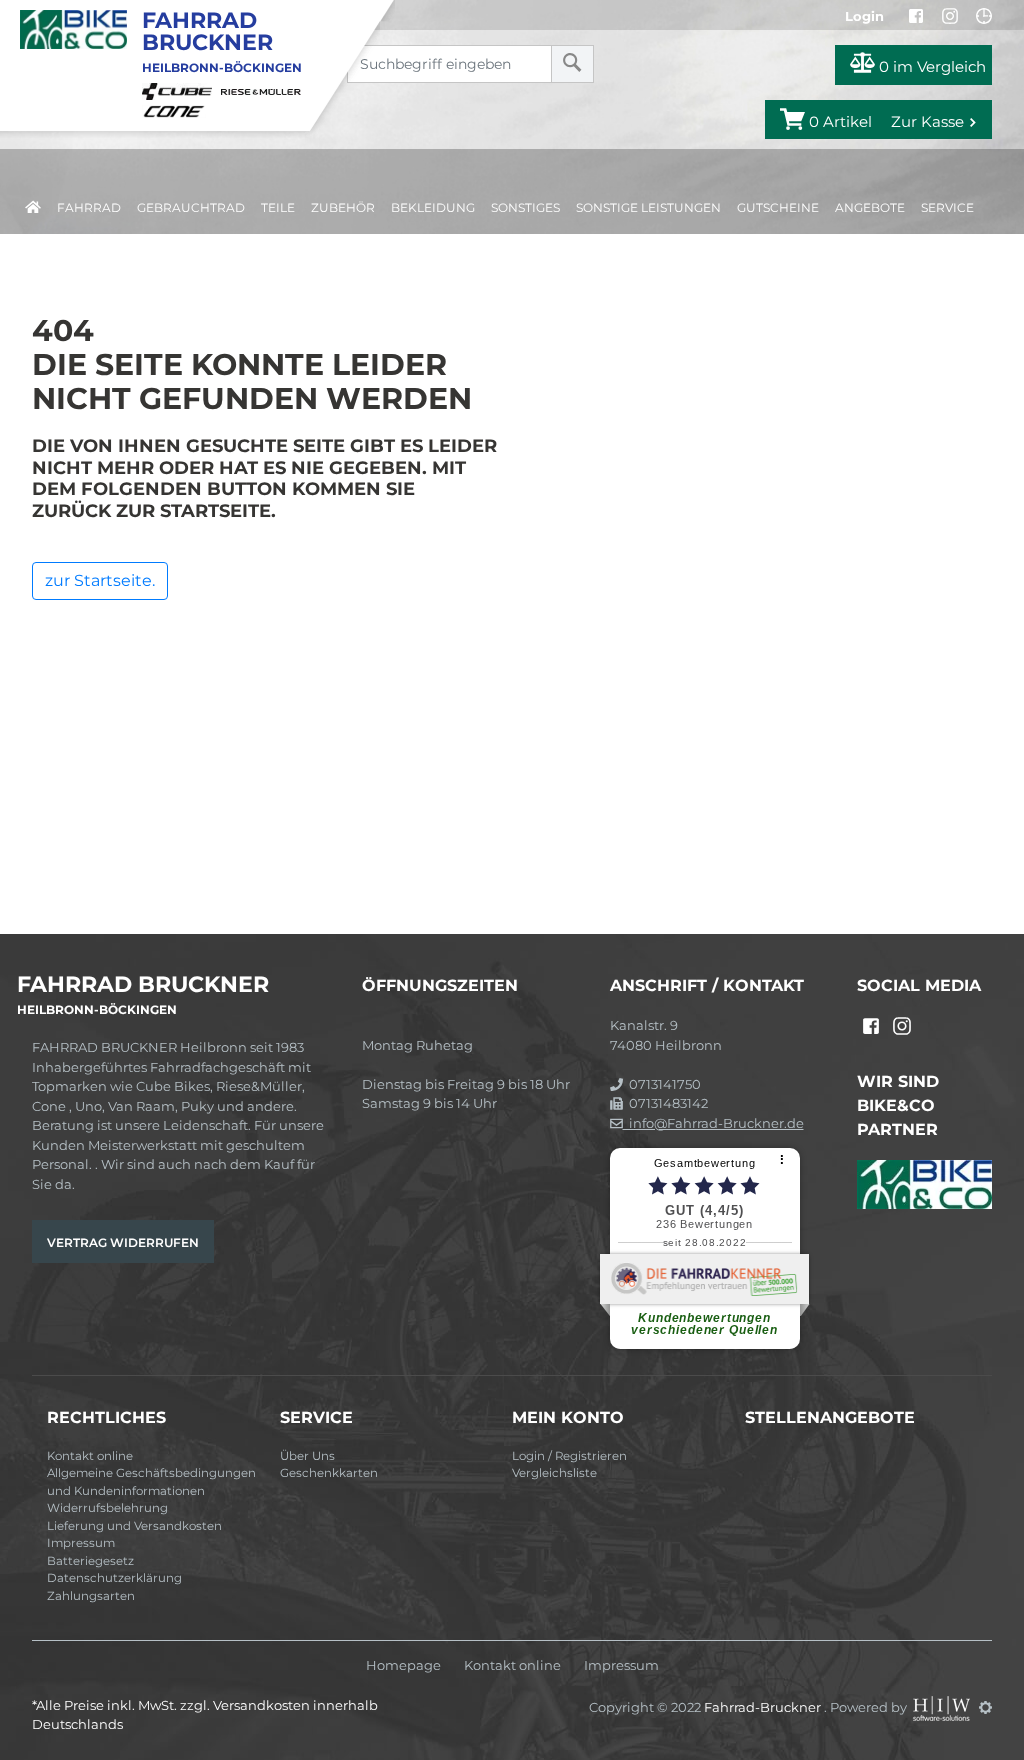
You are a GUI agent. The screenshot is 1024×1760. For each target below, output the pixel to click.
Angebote (870, 207)
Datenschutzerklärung (114, 1578)
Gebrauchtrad (191, 207)
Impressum (81, 1543)
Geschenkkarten (329, 1473)
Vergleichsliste (554, 1473)
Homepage (403, 1665)
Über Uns (307, 1456)
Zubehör (343, 207)
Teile (278, 207)
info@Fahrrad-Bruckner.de (713, 1123)
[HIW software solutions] (943, 1707)
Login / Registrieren (569, 1456)
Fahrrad (89, 207)
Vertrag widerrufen (123, 1242)
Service (947, 207)
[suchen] (572, 64)
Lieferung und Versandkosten (134, 1526)
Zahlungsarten (91, 1596)
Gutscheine (778, 207)
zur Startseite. (100, 580)
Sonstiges (525, 207)
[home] (33, 203)
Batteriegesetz (90, 1561)
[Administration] (985, 1707)
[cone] (177, 110)
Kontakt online (90, 1456)
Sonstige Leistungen (648, 207)
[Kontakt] (984, 16)
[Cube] (180, 90)
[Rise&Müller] (264, 90)
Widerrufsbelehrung (107, 1508)
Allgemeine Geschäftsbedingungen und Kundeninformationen (151, 1482)
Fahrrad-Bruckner (764, 1707)
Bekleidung (433, 207)
